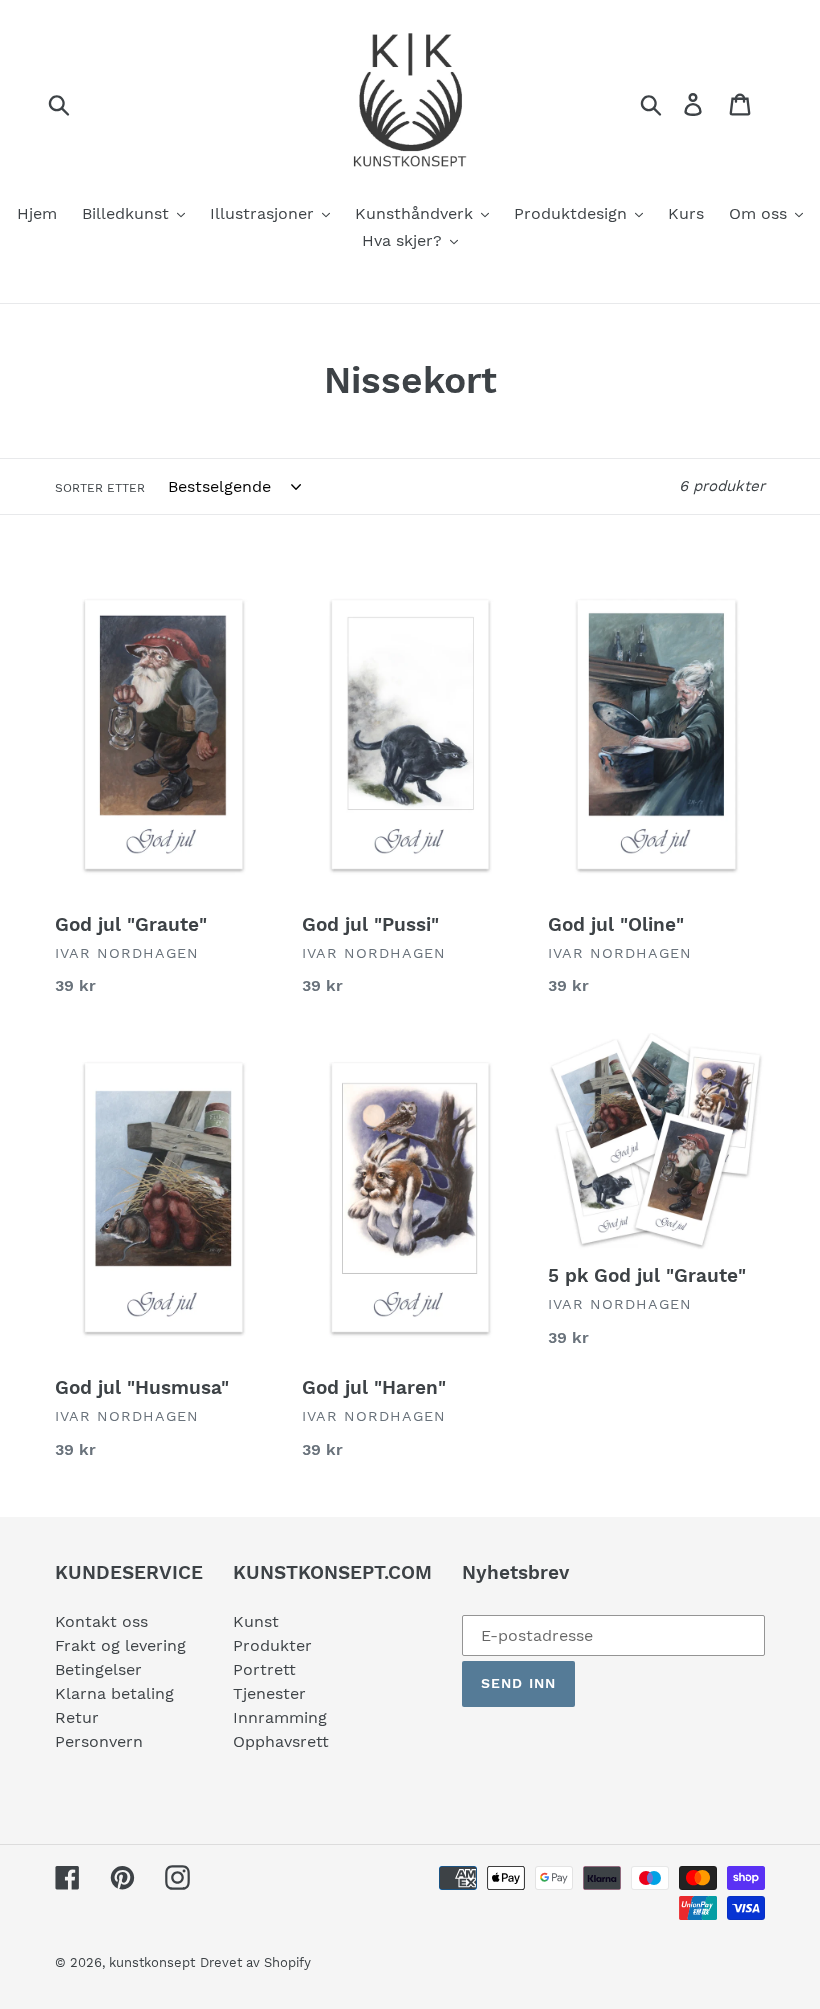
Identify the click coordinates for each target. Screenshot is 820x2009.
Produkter (272, 1645)
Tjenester (269, 1693)
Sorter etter (100, 488)
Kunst (256, 1621)
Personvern (99, 1741)
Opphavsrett (281, 1741)
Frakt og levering (120, 1645)
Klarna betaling (114, 1693)
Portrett (264, 1669)
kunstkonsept (152, 1962)
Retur (77, 1717)
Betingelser (98, 1669)
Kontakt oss (101, 1621)
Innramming (280, 1717)
